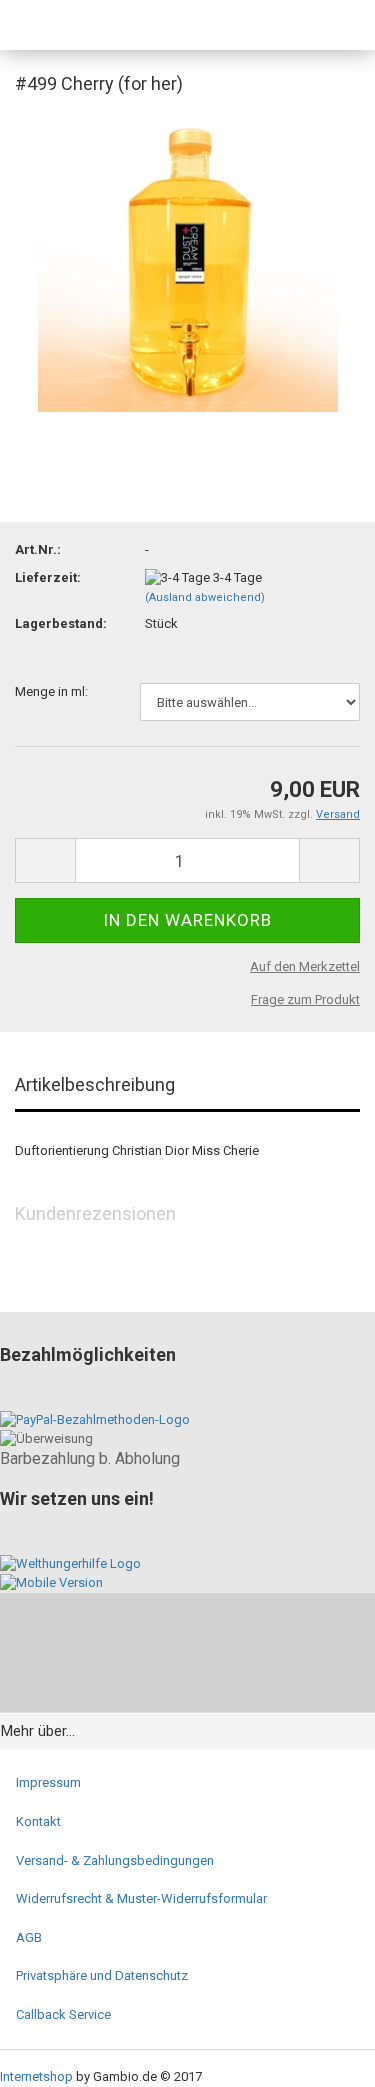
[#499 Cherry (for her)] (188, 260)
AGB (29, 1937)
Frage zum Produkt (305, 999)
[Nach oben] (320, 2057)
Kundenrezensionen (95, 1213)
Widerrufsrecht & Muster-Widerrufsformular (141, 1898)
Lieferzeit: (48, 577)
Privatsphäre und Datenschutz (102, 1975)
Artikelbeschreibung (95, 1084)
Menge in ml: (51, 691)
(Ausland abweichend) (205, 597)
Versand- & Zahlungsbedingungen (115, 1860)
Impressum (48, 1782)
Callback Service (63, 2014)
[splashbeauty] (65, 25)
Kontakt (38, 1821)
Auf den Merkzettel (305, 966)
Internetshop (36, 2076)
